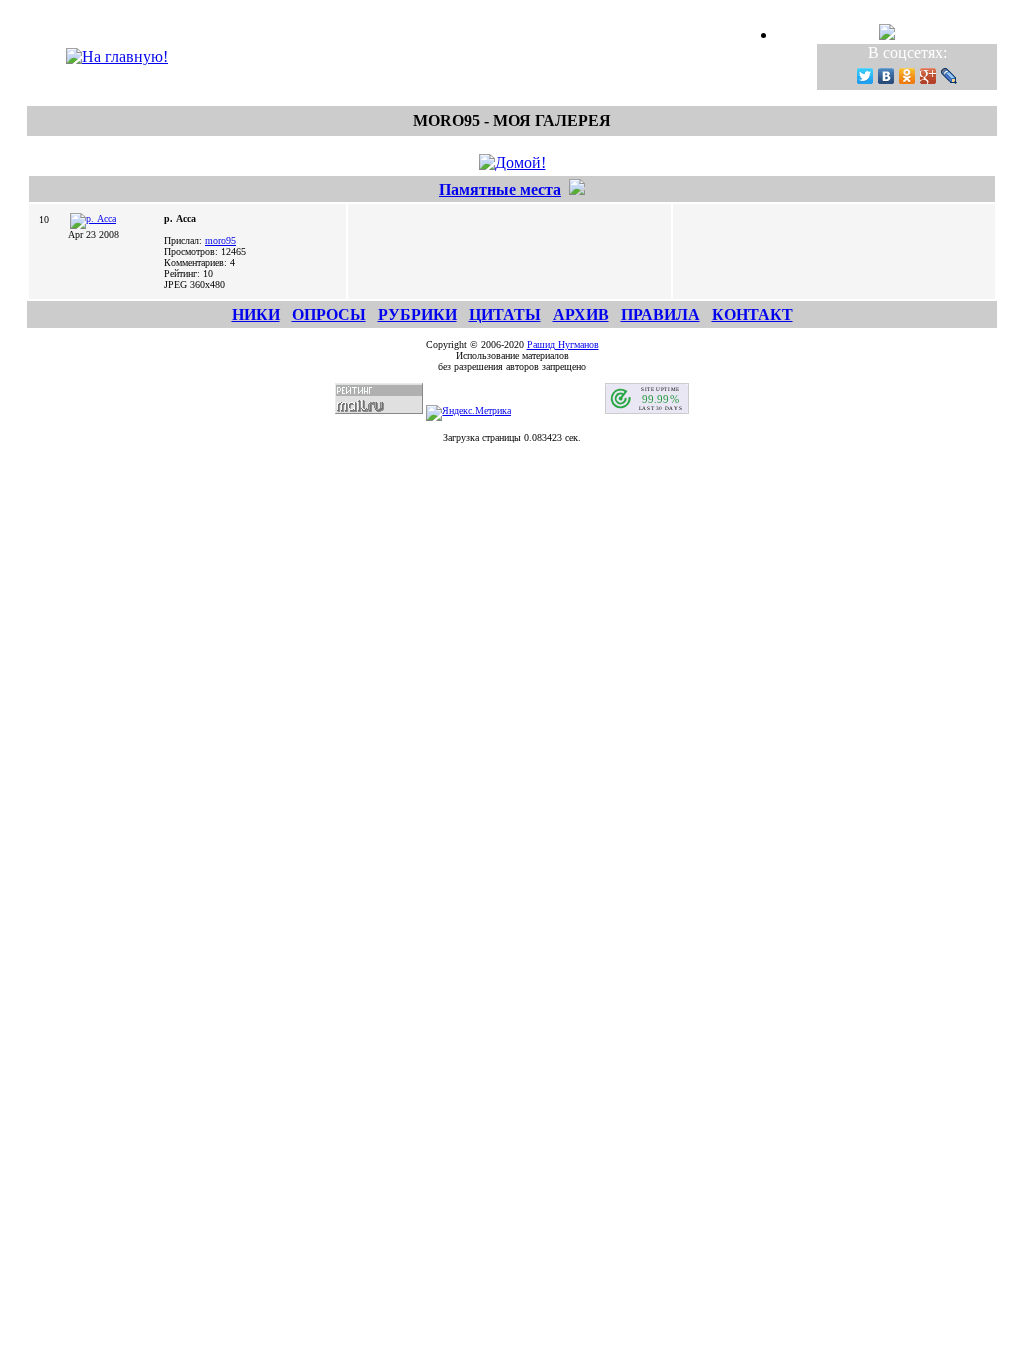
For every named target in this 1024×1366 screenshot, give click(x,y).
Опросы (329, 314)
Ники (256, 314)
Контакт (752, 314)
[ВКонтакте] (886, 76)
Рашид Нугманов (563, 344)
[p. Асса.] (93, 218)
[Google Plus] (928, 76)
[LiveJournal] (949, 76)
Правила (660, 314)
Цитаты (505, 314)
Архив (581, 314)
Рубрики (417, 314)
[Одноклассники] (907, 76)
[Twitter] (865, 76)
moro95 (220, 240)
